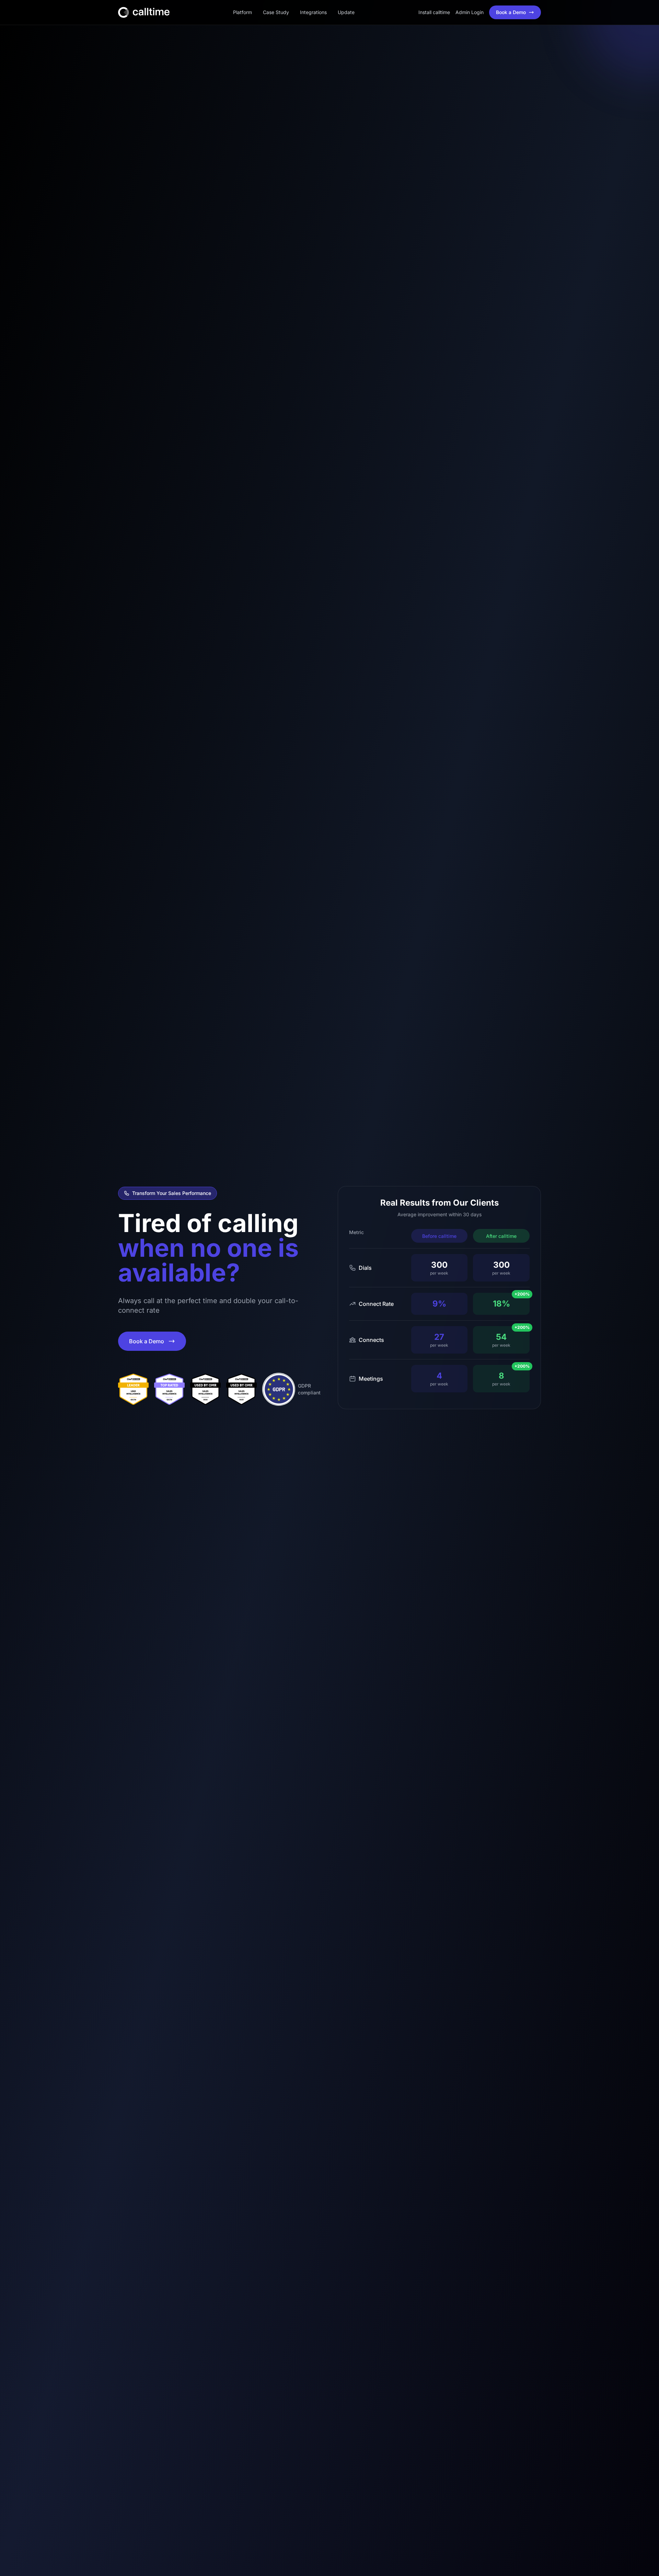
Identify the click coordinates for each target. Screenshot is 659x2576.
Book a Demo (511, 12)
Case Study (276, 12)
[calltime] (133, 1389)
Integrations (313, 12)
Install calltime (434, 12)
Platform (242, 12)
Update (346, 12)
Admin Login (470, 12)
